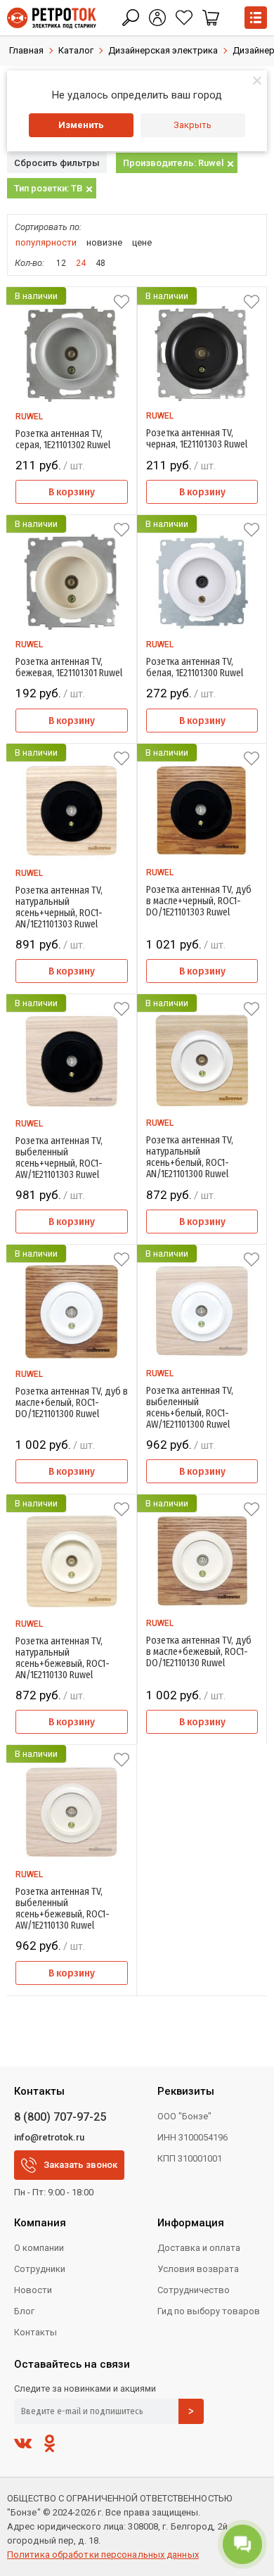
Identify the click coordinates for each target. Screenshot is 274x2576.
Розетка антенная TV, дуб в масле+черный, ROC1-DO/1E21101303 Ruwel (199, 901)
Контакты (35, 2332)
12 (61, 263)
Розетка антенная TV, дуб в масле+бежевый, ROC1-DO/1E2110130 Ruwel (199, 1652)
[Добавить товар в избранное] (122, 302)
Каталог (76, 50)
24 (81, 263)
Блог (24, 2311)
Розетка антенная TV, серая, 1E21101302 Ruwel (63, 440)
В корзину (72, 492)
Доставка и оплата (199, 2248)
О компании (39, 2248)
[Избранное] (184, 18)
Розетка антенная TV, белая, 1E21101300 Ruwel (195, 668)
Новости (33, 2290)
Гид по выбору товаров (209, 2311)
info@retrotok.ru (49, 2137)
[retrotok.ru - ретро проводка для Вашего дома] (52, 18)
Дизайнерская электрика (163, 50)
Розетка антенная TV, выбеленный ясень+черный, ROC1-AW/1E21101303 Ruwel (59, 1158)
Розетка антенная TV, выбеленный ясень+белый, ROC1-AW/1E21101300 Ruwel (190, 1408)
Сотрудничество (194, 2290)
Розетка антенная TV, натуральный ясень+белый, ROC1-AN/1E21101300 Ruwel (190, 1157)
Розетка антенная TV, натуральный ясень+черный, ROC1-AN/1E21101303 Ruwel (59, 908)
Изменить (81, 125)
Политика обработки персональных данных (103, 2555)
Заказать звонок (80, 2165)
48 (100, 263)
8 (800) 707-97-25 (60, 2117)
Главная (26, 50)
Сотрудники (40, 2269)
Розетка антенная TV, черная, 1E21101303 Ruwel (197, 439)
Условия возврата (198, 2269)
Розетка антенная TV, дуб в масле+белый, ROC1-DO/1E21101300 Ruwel (72, 1403)
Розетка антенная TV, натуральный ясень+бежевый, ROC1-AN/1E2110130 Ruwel (63, 1658)
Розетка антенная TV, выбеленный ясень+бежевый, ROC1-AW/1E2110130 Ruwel (63, 1909)
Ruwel (29, 417)
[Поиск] (131, 18)
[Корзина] (211, 18)
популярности (46, 242)
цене (142, 242)
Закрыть (193, 125)
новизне (104, 242)
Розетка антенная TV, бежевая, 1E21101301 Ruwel (69, 668)
